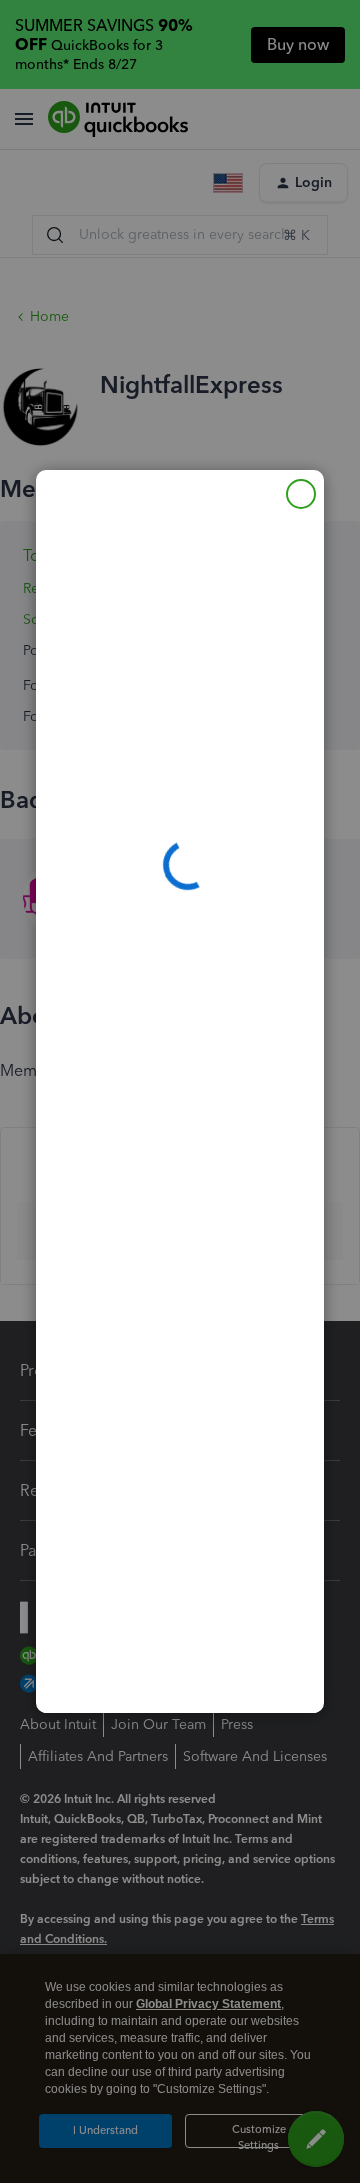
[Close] (301, 494)
